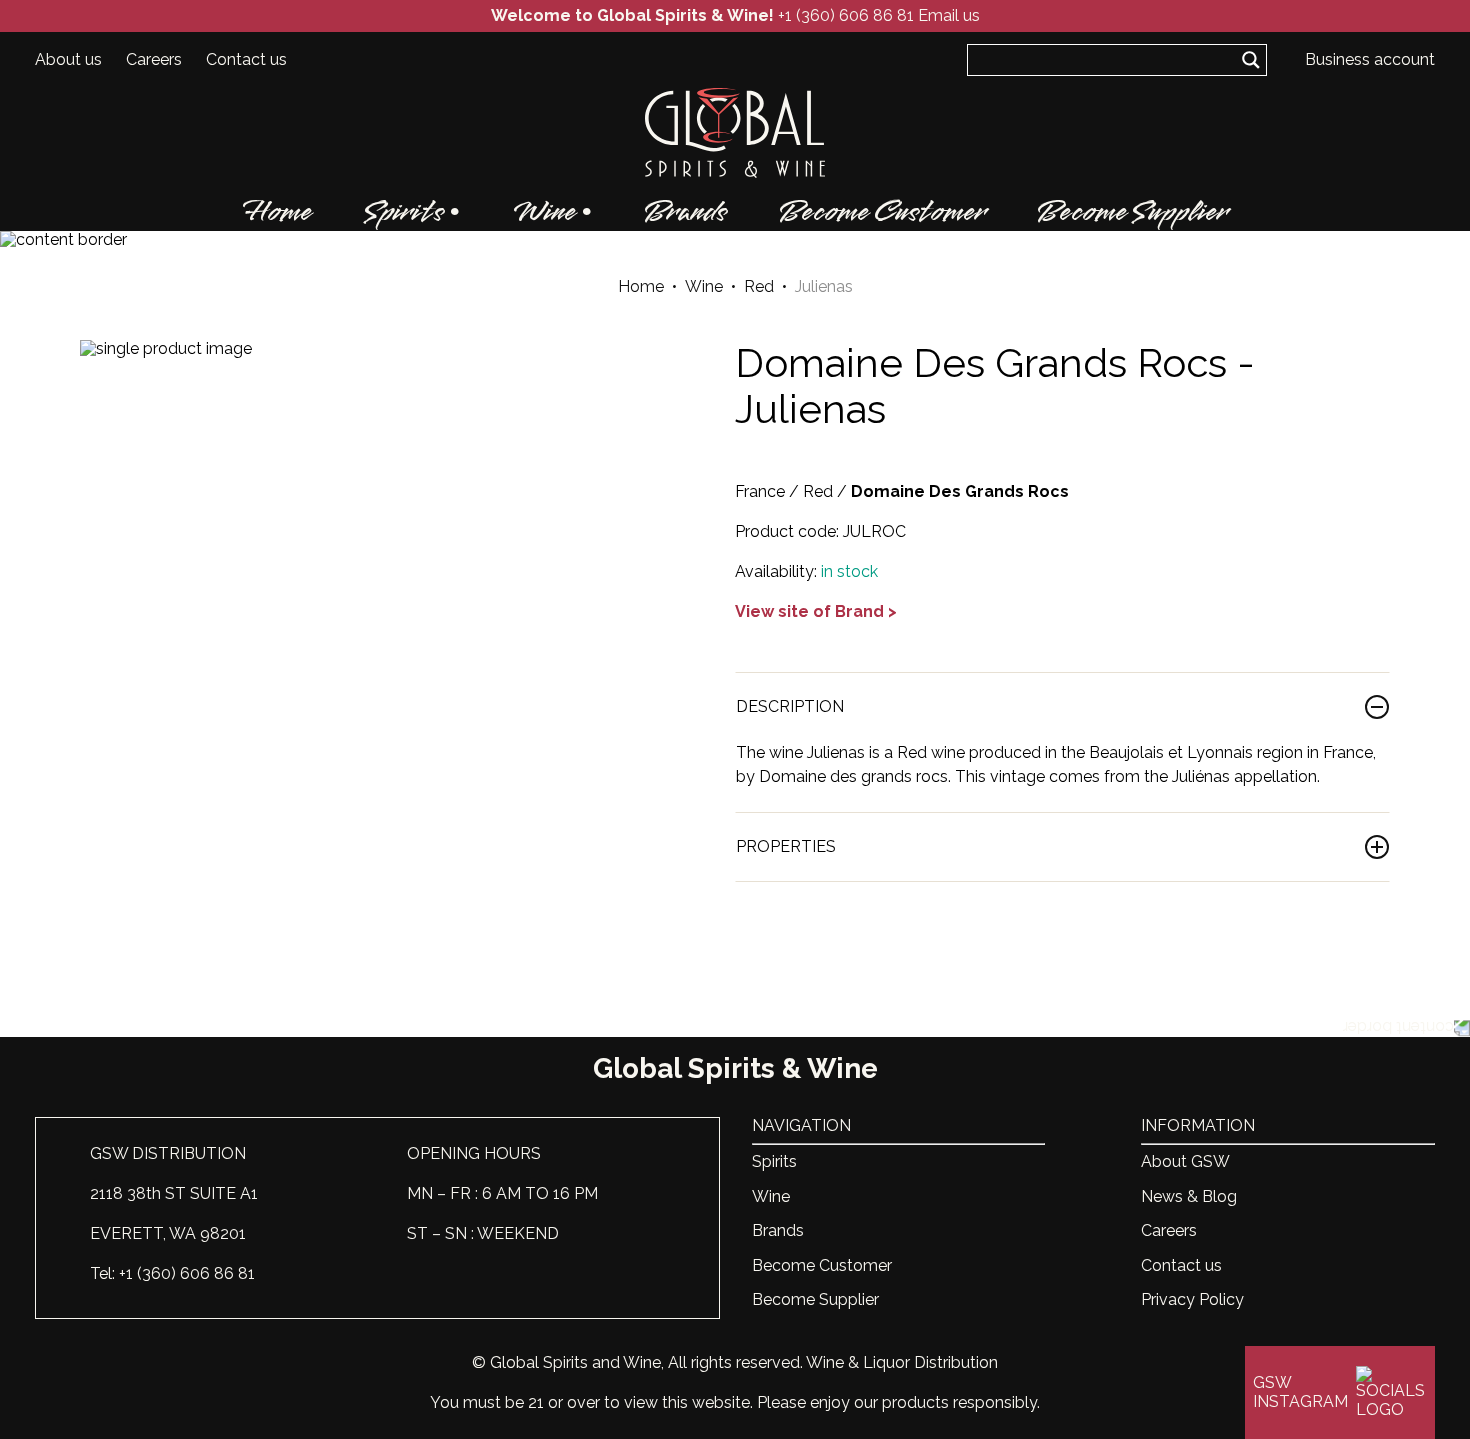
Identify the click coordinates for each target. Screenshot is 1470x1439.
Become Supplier (1132, 212)
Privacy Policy (1192, 1299)
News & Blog (1189, 1196)
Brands (685, 212)
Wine (544, 212)
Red (759, 287)
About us (68, 59)
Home (277, 212)
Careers (154, 59)
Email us (949, 15)
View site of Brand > (816, 611)
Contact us (246, 59)
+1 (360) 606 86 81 (846, 15)
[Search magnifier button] (1251, 60)
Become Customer (882, 212)
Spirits (404, 212)
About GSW (1185, 1161)
